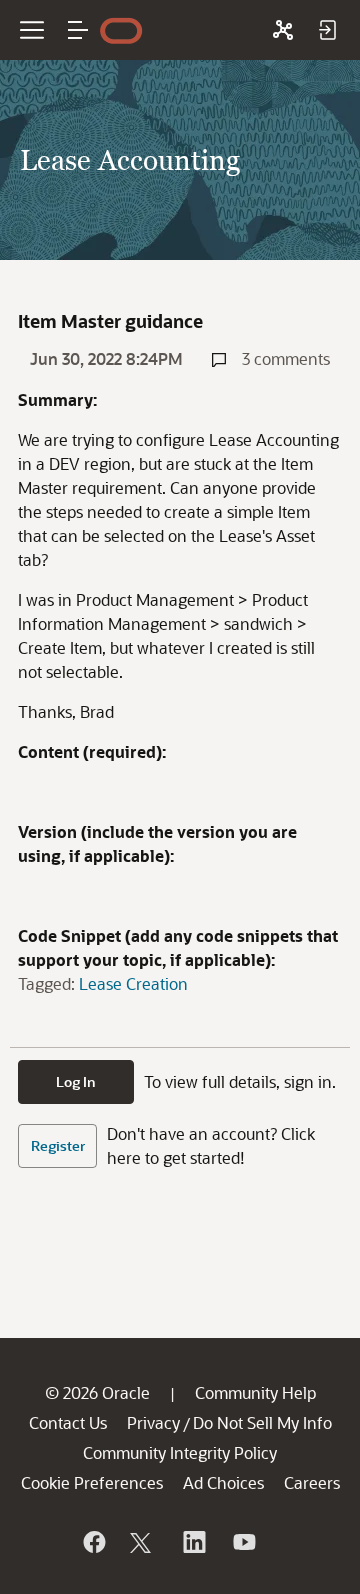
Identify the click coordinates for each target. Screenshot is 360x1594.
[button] (78, 30)
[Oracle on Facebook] (93, 1542)
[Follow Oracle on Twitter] (143, 1542)
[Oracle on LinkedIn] (193, 1542)
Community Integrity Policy (180, 1452)
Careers (312, 1482)
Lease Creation (133, 983)
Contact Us (68, 1422)
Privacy (153, 1422)
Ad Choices (223, 1482)
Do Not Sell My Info (262, 1422)
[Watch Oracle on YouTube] (243, 1542)
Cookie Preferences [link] (92, 1482)
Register (58, 1145)
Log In (76, 1081)
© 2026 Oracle (97, 1392)
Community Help (255, 1392)
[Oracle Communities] (283, 30)
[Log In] (327, 30)
